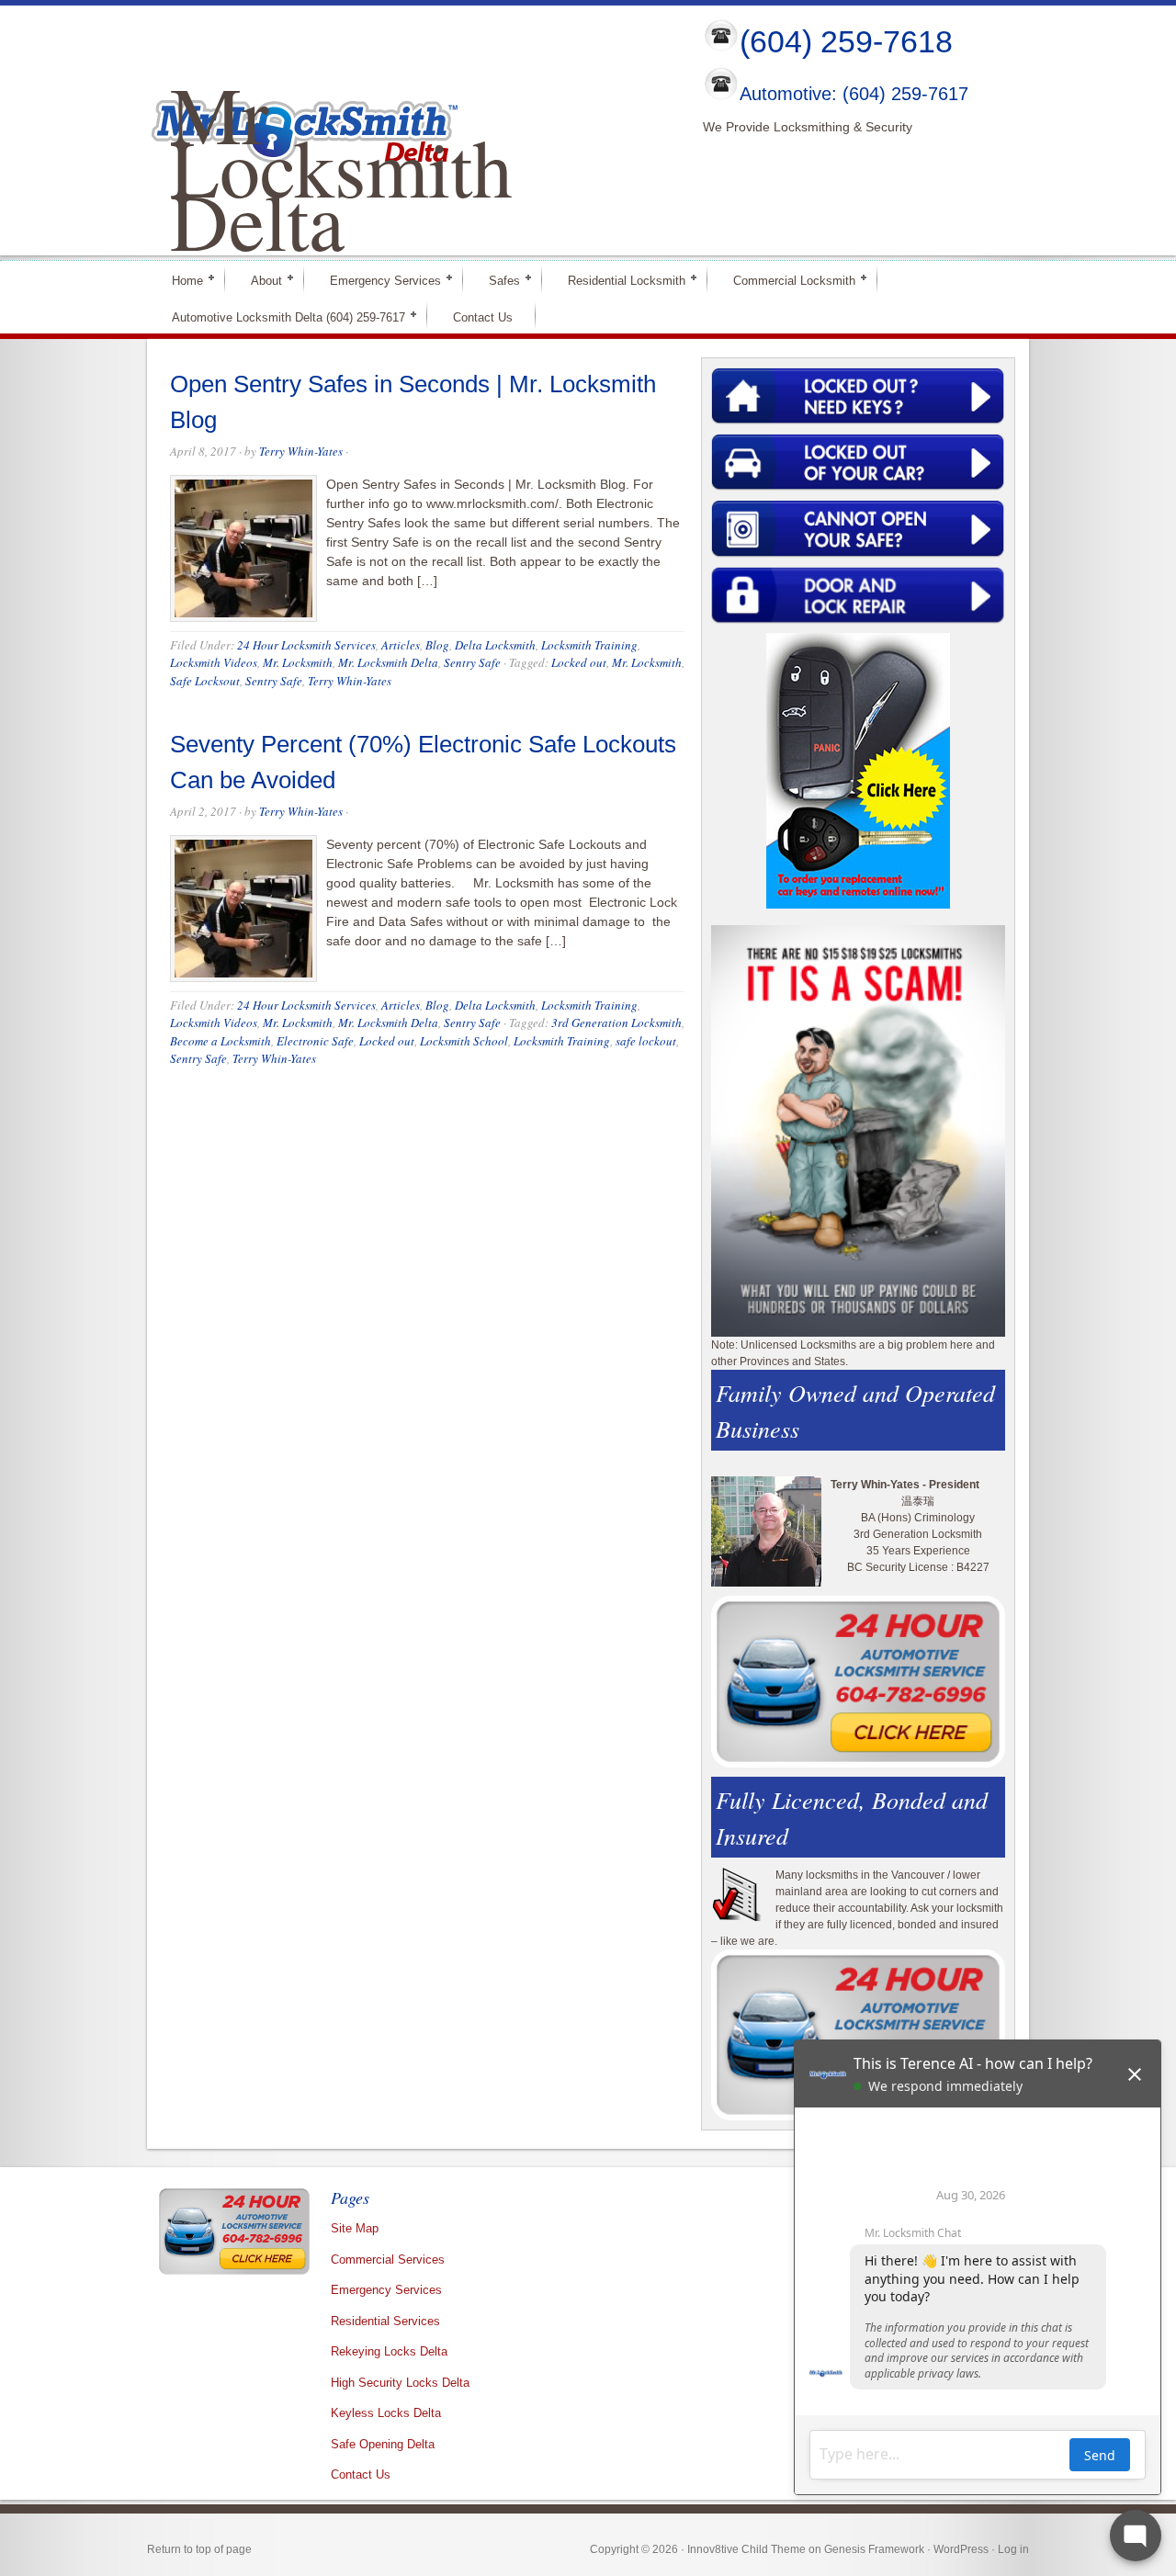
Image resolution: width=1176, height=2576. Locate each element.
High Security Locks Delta (400, 2383)
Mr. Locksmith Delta (388, 662)
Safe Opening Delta (383, 2444)
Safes (497, 280)
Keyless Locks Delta (386, 2413)
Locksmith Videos (214, 662)
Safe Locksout (205, 681)
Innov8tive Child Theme (746, 2549)
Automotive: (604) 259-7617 (854, 95)
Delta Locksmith (495, 645)
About (259, 280)
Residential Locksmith (619, 280)
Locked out (579, 662)
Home (180, 280)
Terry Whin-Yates (301, 451)
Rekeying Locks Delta (389, 2351)
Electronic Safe (315, 1041)
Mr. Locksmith (298, 662)
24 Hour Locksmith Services (306, 645)
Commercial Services (388, 2260)
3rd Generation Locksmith (616, 1022)
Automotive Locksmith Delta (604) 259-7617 (281, 316)
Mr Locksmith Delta (341, 166)
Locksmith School (464, 1041)
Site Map (355, 2228)
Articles (401, 645)
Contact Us (483, 317)
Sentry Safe (472, 662)
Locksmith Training (589, 645)
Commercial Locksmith (786, 280)
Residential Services (385, 2321)
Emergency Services (378, 280)
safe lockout (646, 1041)
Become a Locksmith (220, 1041)
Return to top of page (199, 2549)
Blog (437, 645)
